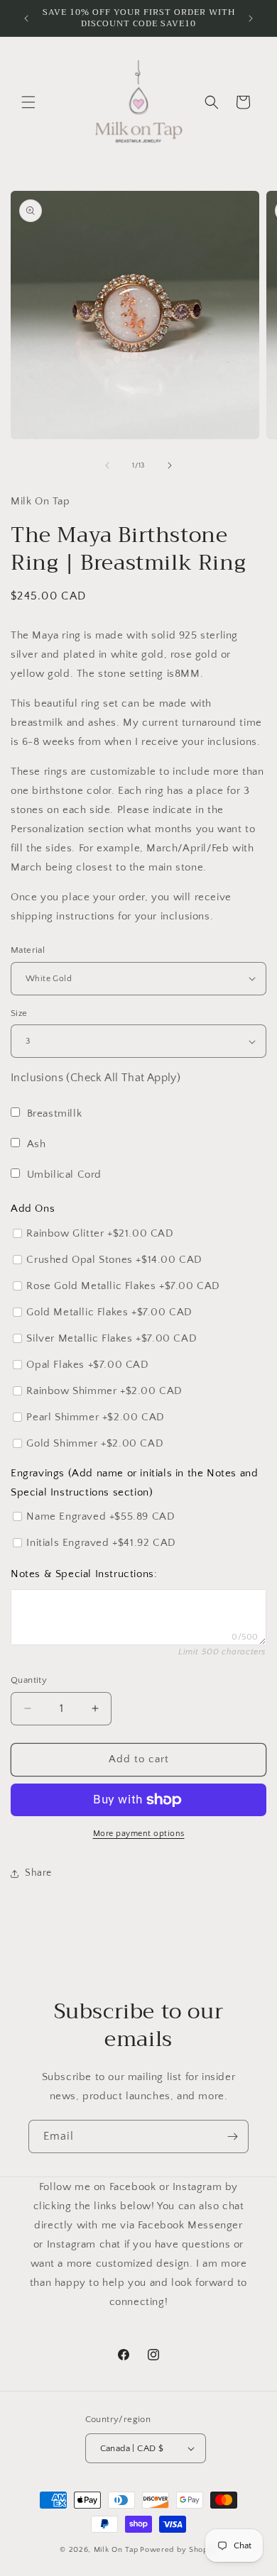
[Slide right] (170, 465)
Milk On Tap (116, 2550)
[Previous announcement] (26, 18)
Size (19, 1013)
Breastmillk (55, 1113)
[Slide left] (107, 465)
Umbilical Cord (64, 1174)
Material (28, 950)
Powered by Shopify (179, 2550)
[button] (28, 102)
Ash (37, 1144)
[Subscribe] (232, 2136)
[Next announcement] (251, 18)
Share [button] (38, 1873)
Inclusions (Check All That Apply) (96, 1078)
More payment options (139, 1834)
